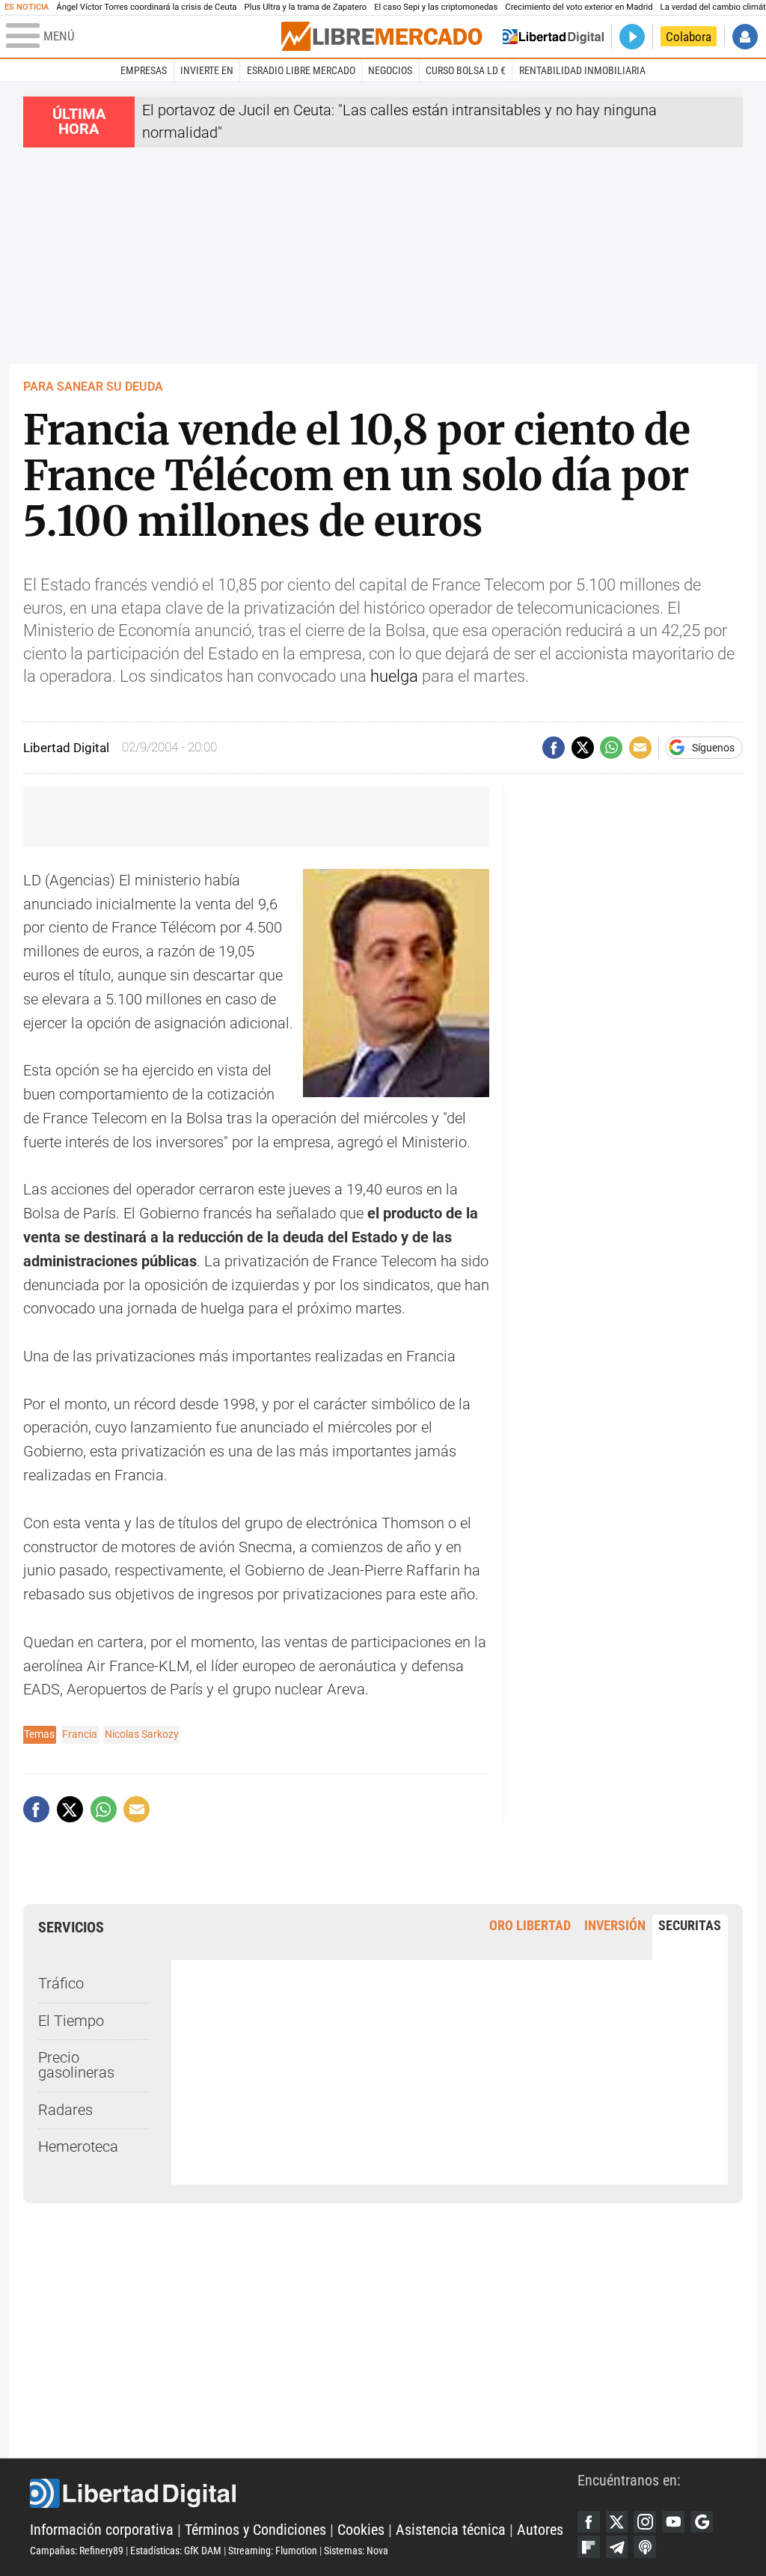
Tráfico (61, 1984)
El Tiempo (71, 2021)
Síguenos (713, 748)
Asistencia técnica (451, 2530)
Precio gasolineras (76, 2065)
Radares (65, 2110)
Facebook (589, 2522)
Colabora (689, 37)
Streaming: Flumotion (273, 2551)
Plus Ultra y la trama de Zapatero (306, 7)
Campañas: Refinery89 (77, 2551)
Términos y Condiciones (255, 2530)
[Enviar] (611, 748)
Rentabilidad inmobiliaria (582, 70)
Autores (540, 2530)
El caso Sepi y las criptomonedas (436, 7)
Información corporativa (102, 2530)
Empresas (144, 70)
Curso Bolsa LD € (466, 70)
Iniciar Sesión (745, 37)
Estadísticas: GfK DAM (176, 2551)
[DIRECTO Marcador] (632, 37)
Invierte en (207, 70)
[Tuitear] (583, 748)
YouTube (673, 2522)
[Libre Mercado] (382, 36)
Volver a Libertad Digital (553, 37)
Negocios (390, 70)
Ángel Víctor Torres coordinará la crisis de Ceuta (146, 7)
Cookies (361, 2530)
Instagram (645, 2522)
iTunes (645, 2547)
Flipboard (589, 2547)
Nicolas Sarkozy (142, 1734)
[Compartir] (554, 748)
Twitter (617, 2522)
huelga (394, 676)
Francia (80, 1734)
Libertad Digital (304, 2494)
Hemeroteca (78, 2147)
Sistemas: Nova (356, 2551)
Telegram (617, 2547)
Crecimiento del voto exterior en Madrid (579, 7)
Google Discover (702, 2522)
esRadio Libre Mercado (301, 70)
